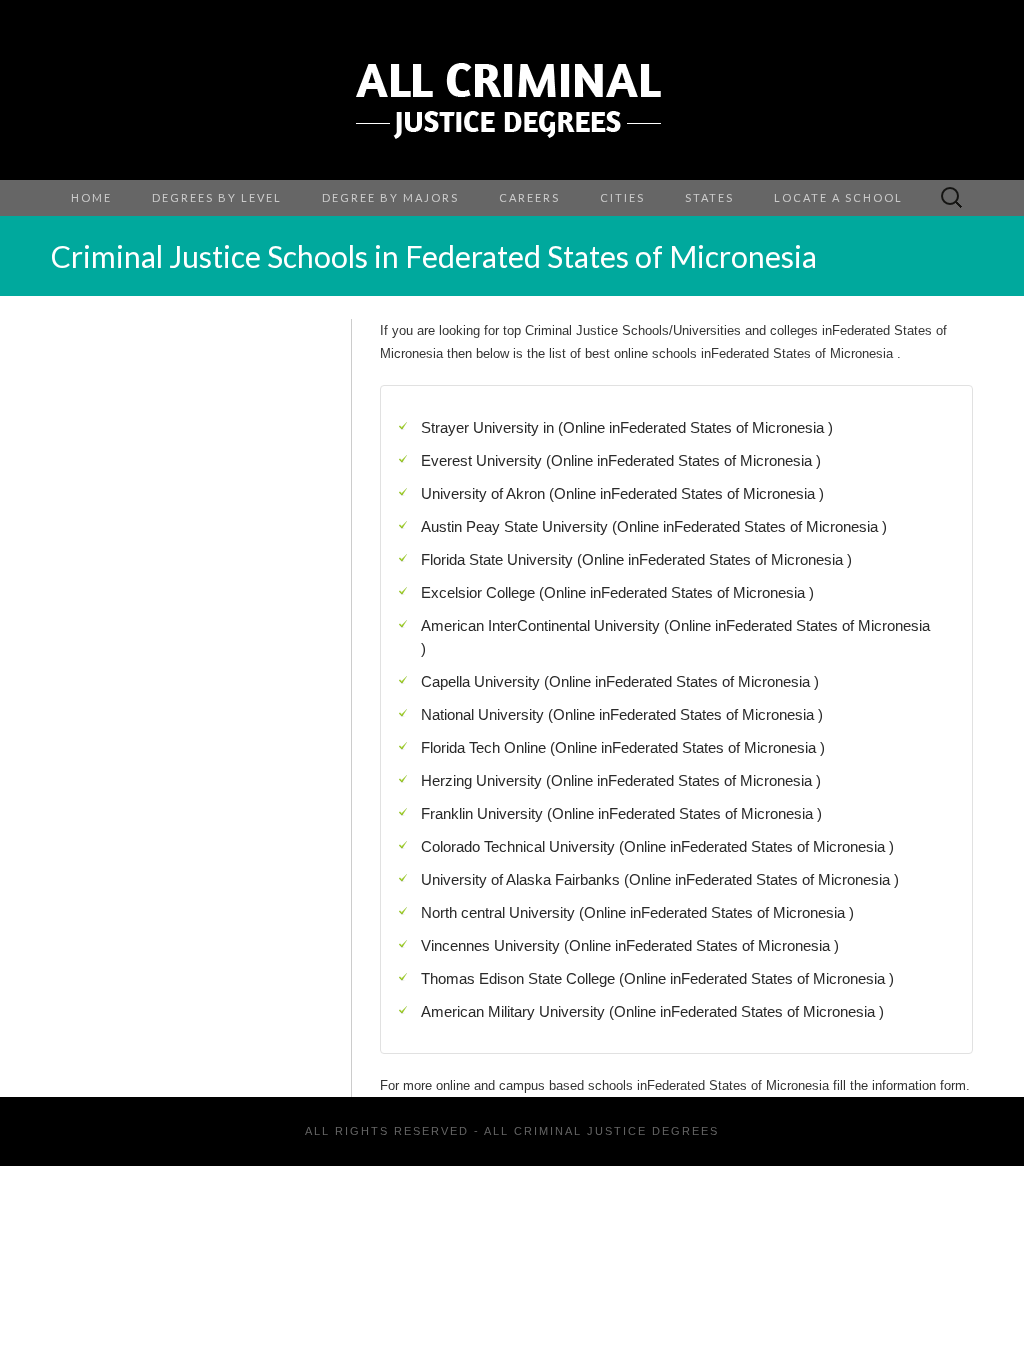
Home (91, 197)
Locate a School (838, 197)
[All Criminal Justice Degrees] (512, 90)
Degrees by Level (217, 197)
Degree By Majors (390, 197)
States (709, 197)
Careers (529, 197)
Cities (622, 197)
